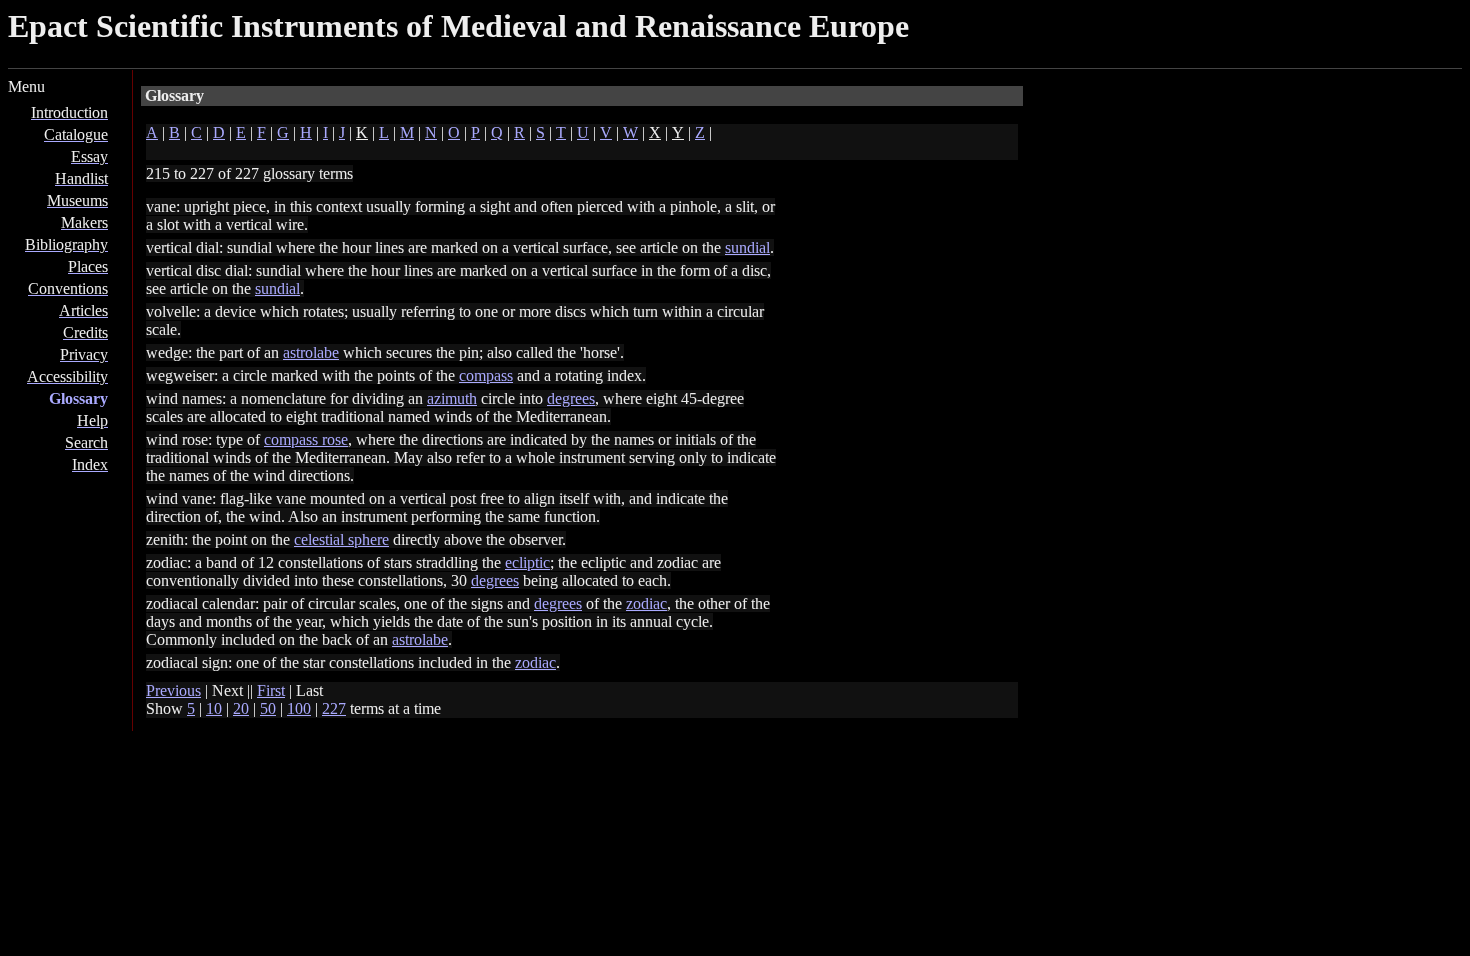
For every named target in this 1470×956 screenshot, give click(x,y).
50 (268, 708)
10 (214, 708)
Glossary (78, 398)
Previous (173, 690)
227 (334, 708)
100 (299, 708)
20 (241, 708)
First (271, 690)
